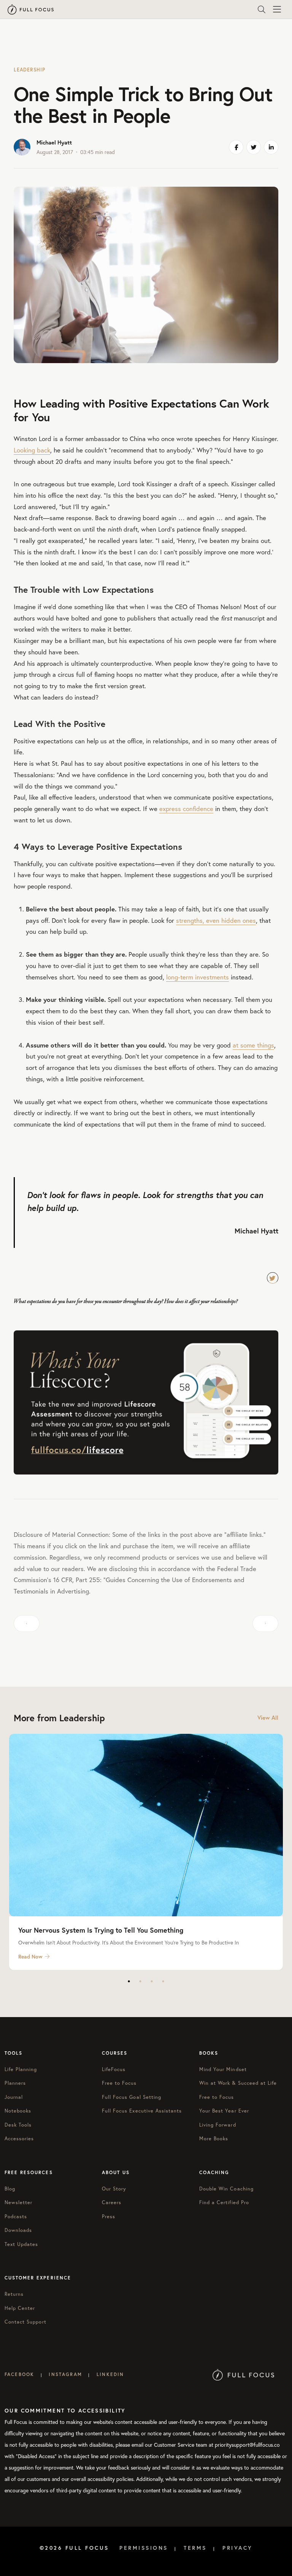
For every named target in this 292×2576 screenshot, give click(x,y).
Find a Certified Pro (224, 2202)
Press (109, 2217)
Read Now (30, 1957)
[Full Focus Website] (244, 2374)
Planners (15, 2083)
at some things (253, 1045)
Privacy (238, 2548)
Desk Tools (18, 2125)
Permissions (144, 2548)
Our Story (114, 2189)
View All (268, 1718)
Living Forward (218, 2125)
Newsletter (18, 2202)
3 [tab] (152, 1981)
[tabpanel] (146, 1852)
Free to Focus (119, 2083)
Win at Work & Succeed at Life (238, 2083)
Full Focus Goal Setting (132, 2097)
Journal (14, 2097)
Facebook (19, 2374)
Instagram (65, 2374)
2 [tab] (140, 1981)
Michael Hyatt (54, 142)
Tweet (273, 1278)
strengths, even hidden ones (216, 920)
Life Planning (21, 2069)
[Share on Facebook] (236, 147)
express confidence (186, 809)
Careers (112, 2202)
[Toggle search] (262, 10)
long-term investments (198, 977)
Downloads (18, 2230)
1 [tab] (129, 1981)
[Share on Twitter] (254, 147)
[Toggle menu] (277, 10)
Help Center (20, 2308)
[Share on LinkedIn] (271, 147)
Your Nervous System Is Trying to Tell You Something (101, 1930)
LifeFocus (114, 2069)
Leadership (29, 70)
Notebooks (18, 2111)
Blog (10, 2189)
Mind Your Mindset (223, 2069)
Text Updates (21, 2244)
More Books (214, 2139)
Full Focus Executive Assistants (142, 2111)
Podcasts (16, 2217)
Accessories (19, 2139)
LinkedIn (110, 2374)
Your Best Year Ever (224, 2111)
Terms (195, 2548)
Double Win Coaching (226, 2189)
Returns (14, 2294)
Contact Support (25, 2322)
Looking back (32, 450)
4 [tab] (163, 1981)
